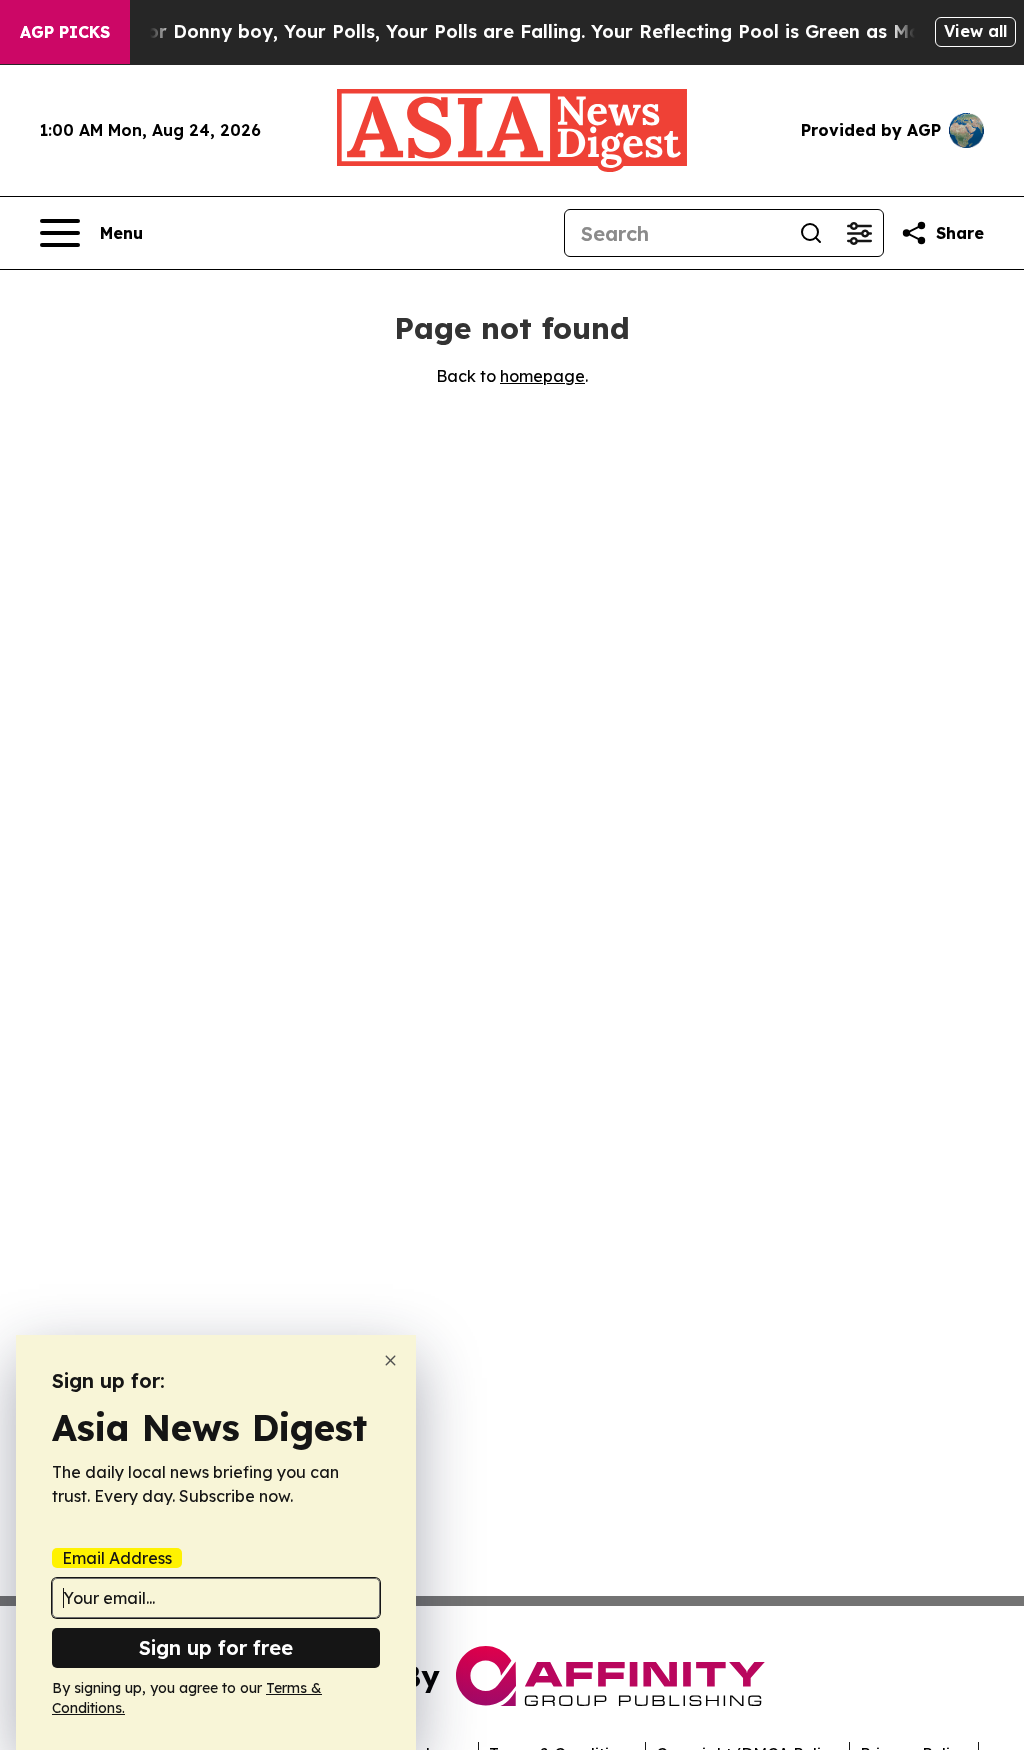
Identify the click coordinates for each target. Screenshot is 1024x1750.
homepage (542, 376)
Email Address (117, 1558)
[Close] (390, 1360)
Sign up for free (216, 1647)
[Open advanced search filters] (859, 233)
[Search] (811, 233)
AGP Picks (65, 32)
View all (975, 31)
